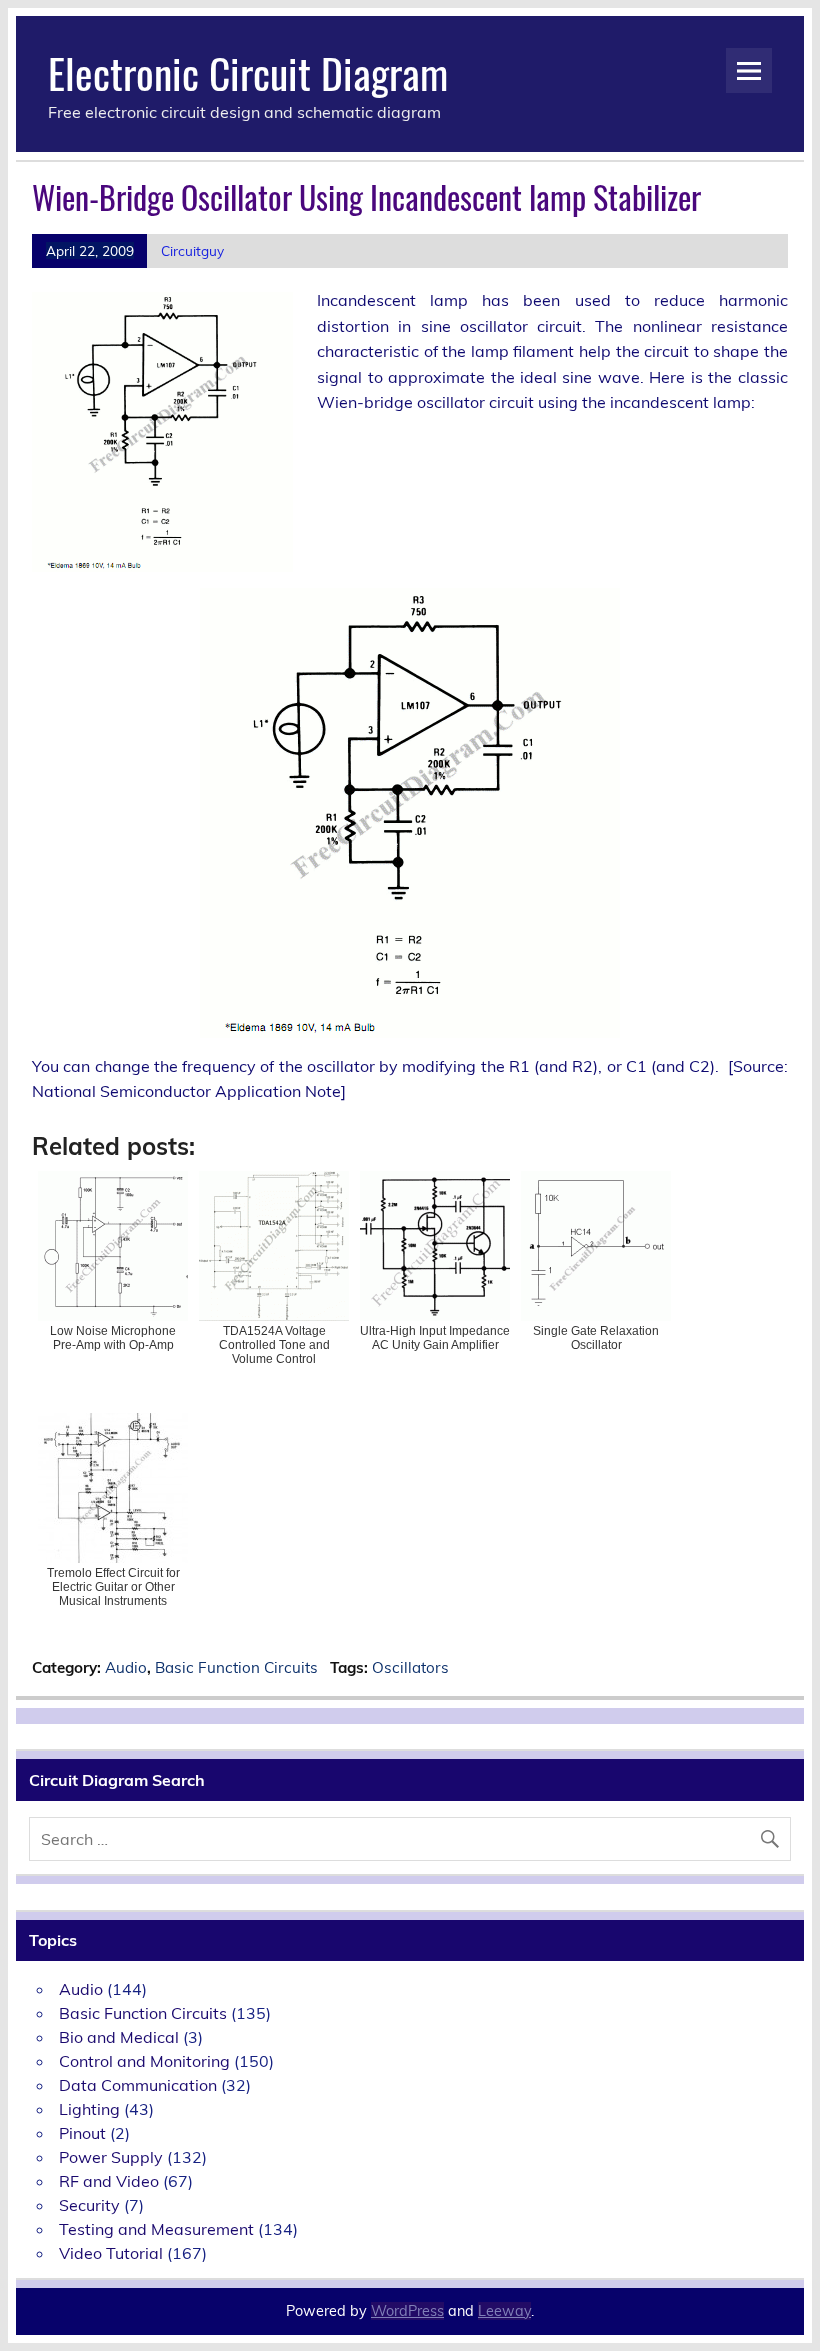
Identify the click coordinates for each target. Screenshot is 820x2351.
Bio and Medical (119, 2037)
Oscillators (410, 1667)
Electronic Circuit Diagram (248, 72)
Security (89, 2205)
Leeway (504, 2311)
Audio (126, 1667)
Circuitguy (192, 250)
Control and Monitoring (144, 2061)
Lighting (89, 2109)
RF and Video (109, 2181)
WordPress (407, 2311)
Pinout (82, 2133)
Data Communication (138, 2085)
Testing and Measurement (156, 2229)
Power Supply (111, 2157)
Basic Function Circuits (236, 1667)
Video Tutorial (111, 2253)
